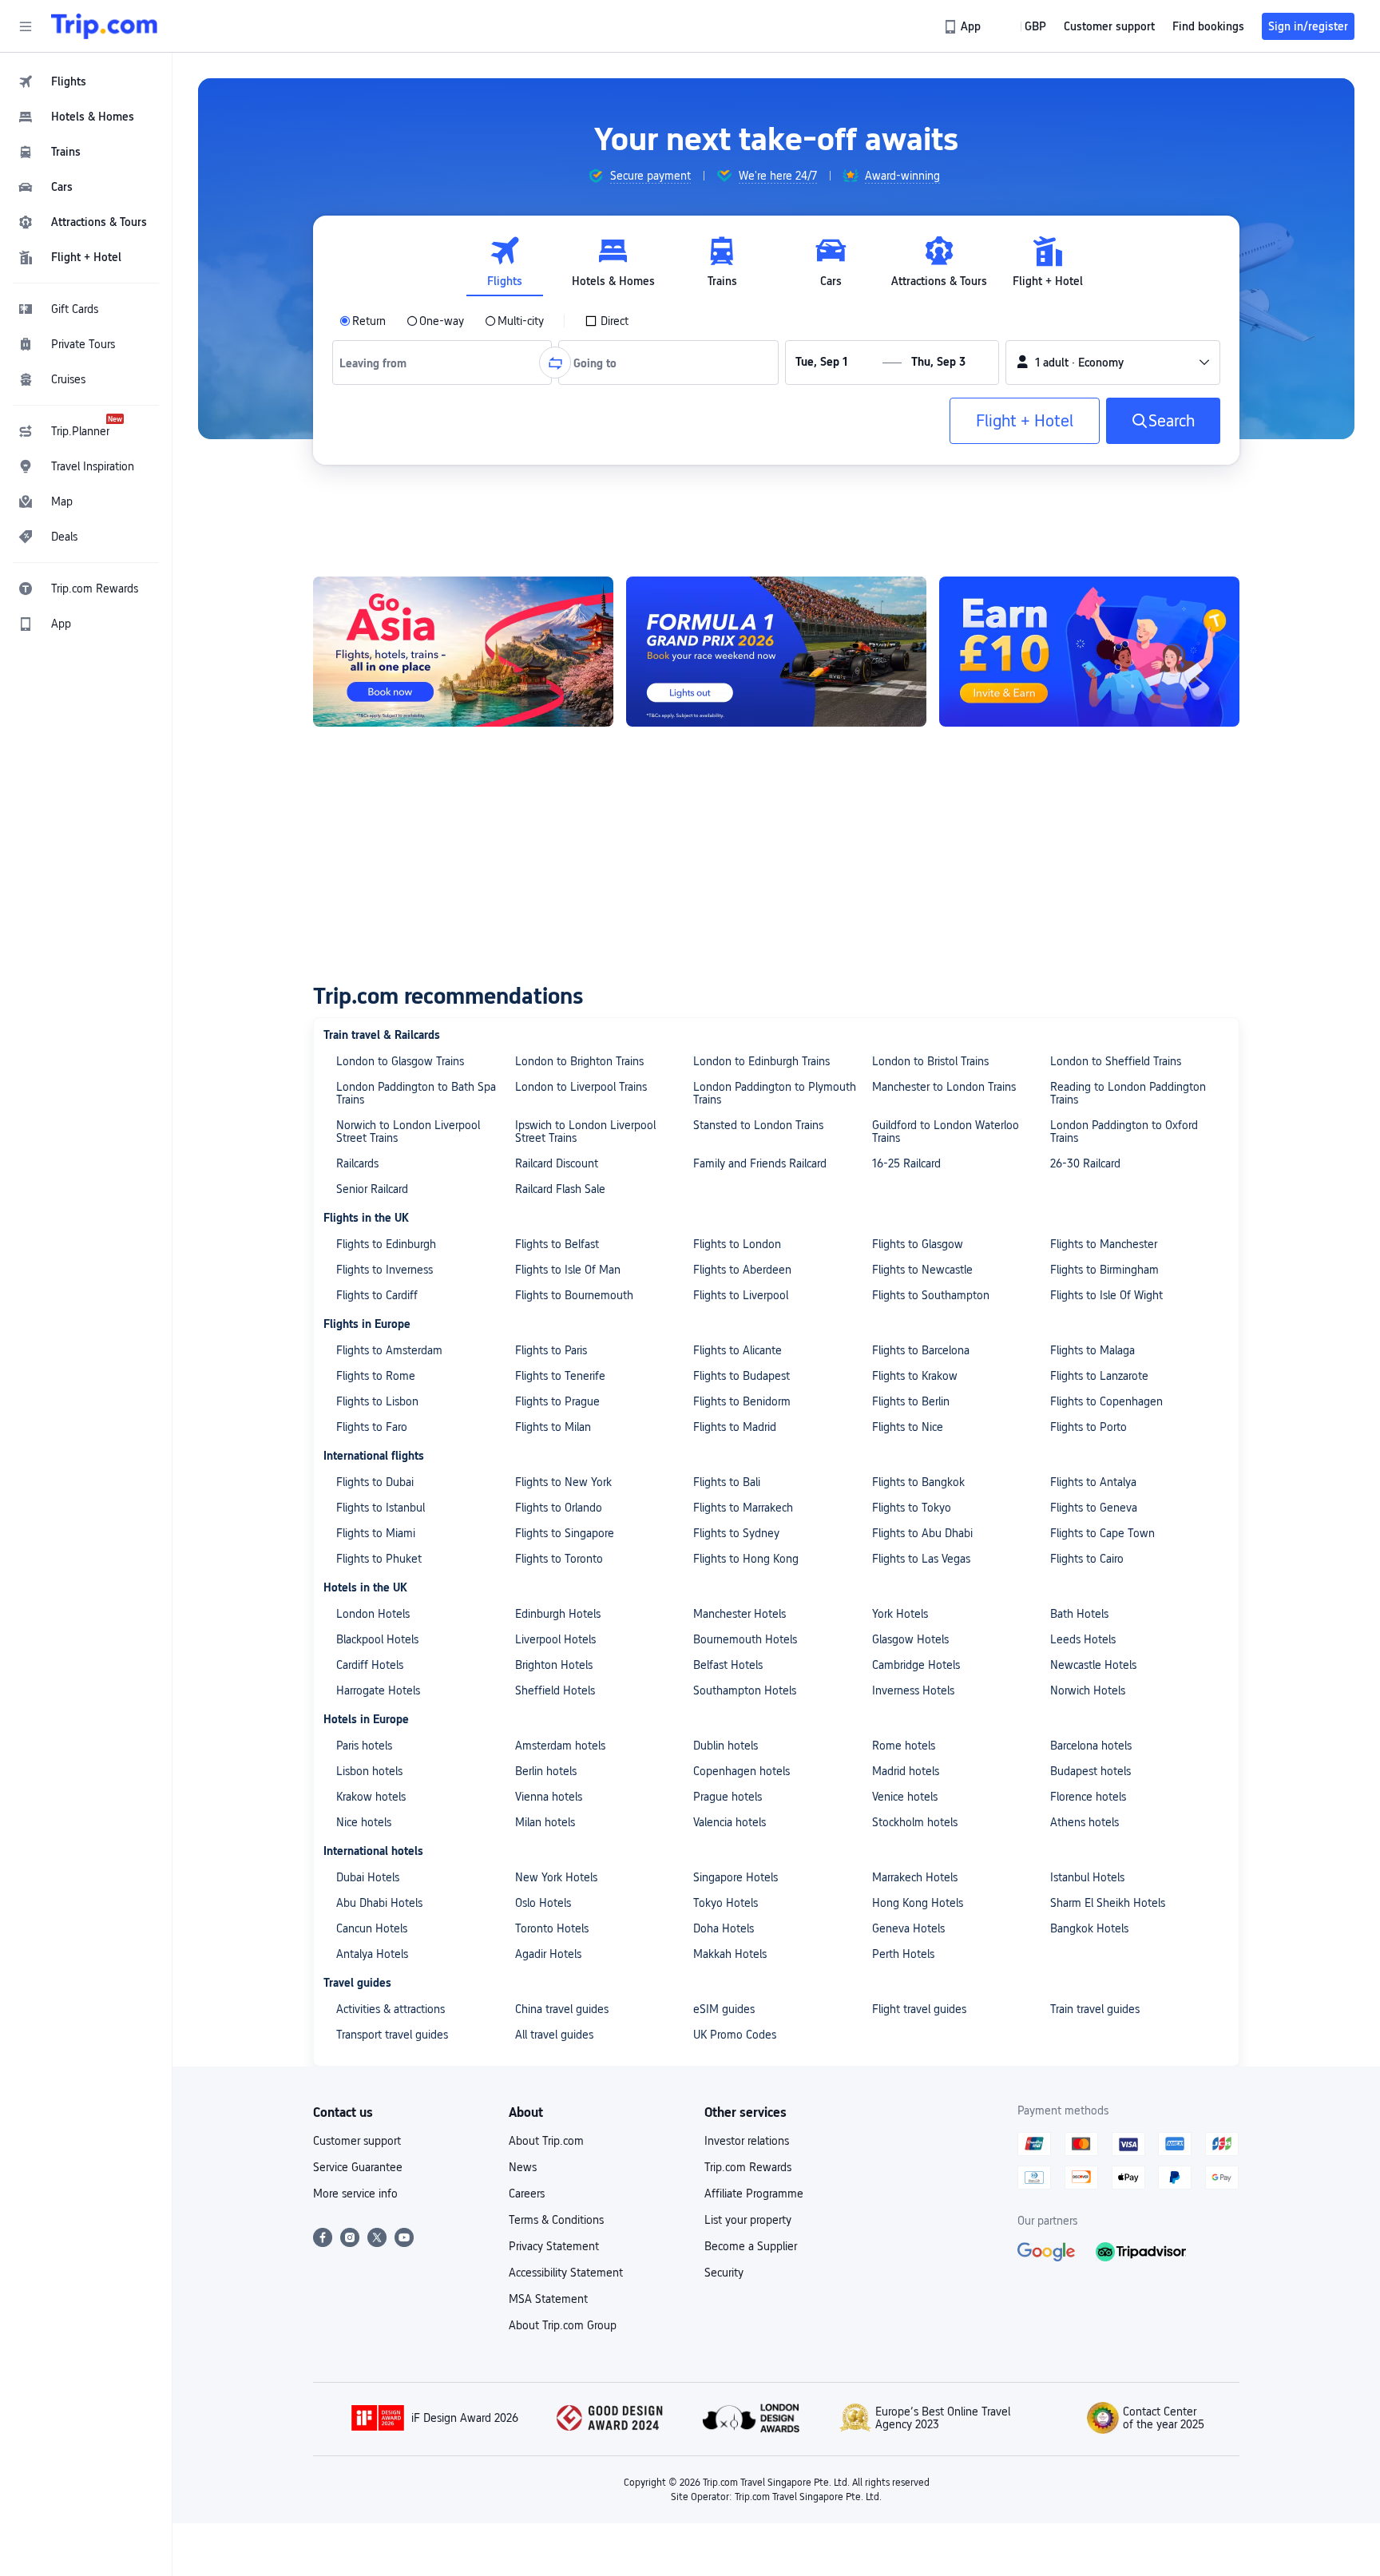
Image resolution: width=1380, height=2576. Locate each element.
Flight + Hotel (1025, 421)
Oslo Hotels (543, 1903)
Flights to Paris (551, 1350)
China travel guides (562, 2009)
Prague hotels (728, 1797)
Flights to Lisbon (377, 1401)
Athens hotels (1085, 1822)
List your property (748, 2220)
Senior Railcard (372, 1189)
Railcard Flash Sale (560, 1189)
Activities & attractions (391, 2009)
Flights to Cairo (1087, 1559)
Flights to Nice (908, 1427)
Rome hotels (904, 1746)
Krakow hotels (371, 1797)
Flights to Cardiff (377, 1295)
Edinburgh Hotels (558, 1614)
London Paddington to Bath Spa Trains (416, 1093)
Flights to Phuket (379, 1559)
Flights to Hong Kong (746, 1559)
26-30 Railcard (1085, 1163)
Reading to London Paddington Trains (1128, 1093)
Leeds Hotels (1083, 1639)
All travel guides (554, 2035)
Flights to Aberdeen (742, 1270)
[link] (964, 26)
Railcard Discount (557, 1163)
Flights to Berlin (911, 1401)
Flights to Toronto (559, 1559)
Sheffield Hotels (555, 1690)
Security (724, 2273)
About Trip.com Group (563, 2325)
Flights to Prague (557, 1401)
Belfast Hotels (728, 1665)
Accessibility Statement (566, 2273)
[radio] (363, 321)
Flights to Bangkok (918, 1482)
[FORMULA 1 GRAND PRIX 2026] (776, 652)
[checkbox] (607, 321)
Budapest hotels (1091, 1771)
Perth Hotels (903, 1954)
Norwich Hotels (1088, 1690)
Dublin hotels (726, 1746)
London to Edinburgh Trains (761, 1061)
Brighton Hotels (554, 1665)
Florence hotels (1088, 1797)
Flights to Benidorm (742, 1401)
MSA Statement (548, 2299)
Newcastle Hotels (1093, 1665)
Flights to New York (563, 1482)
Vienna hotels (549, 1797)
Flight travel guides (919, 2009)
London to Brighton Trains (579, 1061)
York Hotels (900, 1614)
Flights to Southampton (931, 1295)
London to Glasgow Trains (400, 1061)
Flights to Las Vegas (921, 1559)
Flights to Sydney (736, 1533)
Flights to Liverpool (741, 1295)
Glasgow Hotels (910, 1639)
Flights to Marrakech (743, 1508)
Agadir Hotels (548, 1954)
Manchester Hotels (740, 1614)
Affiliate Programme (754, 2194)
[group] (639, 176)
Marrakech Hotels (915, 1877)
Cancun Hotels (372, 1928)
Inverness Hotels (913, 1690)
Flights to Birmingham (1104, 1270)
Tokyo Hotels (726, 1903)
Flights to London (737, 1244)
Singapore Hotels (736, 1877)
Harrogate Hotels (378, 1690)
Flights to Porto (1089, 1427)
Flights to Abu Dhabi (922, 1533)
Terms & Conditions (556, 2220)
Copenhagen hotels (742, 1771)
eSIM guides (724, 2009)
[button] (26, 26)
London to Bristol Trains (930, 1061)
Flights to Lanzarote (1099, 1376)
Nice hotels (364, 1822)
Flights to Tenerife (560, 1376)
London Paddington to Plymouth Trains (775, 1093)
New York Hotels (556, 1877)
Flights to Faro (372, 1427)
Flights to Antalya (1093, 1482)
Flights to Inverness (385, 1270)
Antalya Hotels (372, 1954)
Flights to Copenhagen (1106, 1401)
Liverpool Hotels (555, 1639)
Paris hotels (364, 1746)
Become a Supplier (751, 2246)
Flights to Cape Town (1102, 1533)
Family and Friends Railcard (760, 1163)
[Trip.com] (104, 26)
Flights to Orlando (559, 1508)
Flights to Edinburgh (386, 1244)
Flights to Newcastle (922, 1270)
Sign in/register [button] (1308, 26)
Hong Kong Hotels (918, 1903)
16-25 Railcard (906, 1163)
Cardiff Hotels (370, 1665)
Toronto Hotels (552, 1928)
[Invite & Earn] (1089, 652)
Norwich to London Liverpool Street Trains (408, 1131)
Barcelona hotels (1091, 1746)
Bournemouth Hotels (745, 1639)
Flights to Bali (727, 1482)
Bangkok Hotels (1089, 1928)
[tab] (505, 262)
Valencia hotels (730, 1822)
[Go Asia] (463, 652)
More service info (355, 2194)
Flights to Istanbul (381, 1508)
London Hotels (373, 1614)
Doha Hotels (724, 1928)
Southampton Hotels (745, 1690)
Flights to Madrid (735, 1427)
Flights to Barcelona (921, 1350)
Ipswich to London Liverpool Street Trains (585, 1131)
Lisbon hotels (369, 1771)
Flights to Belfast (557, 1244)
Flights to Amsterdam (389, 1350)
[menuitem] (86, 81)
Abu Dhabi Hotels (379, 1903)
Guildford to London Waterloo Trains (946, 1131)
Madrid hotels (906, 1771)
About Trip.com (546, 2141)
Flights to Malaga (1092, 1350)
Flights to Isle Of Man (568, 1270)
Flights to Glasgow (918, 1244)
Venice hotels (905, 1797)
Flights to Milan (553, 1427)
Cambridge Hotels (916, 1665)
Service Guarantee (358, 2167)
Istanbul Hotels (1087, 1877)
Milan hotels (545, 1822)
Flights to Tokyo (912, 1508)
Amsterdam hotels (560, 1746)
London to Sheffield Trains (1116, 1061)
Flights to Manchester (1104, 1244)
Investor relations (747, 2141)
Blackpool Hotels (377, 1639)
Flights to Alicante (738, 1350)
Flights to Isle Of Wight (1106, 1295)
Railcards (357, 1163)
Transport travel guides (392, 2035)
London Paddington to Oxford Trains (1124, 1131)
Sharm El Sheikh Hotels (1108, 1903)
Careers (527, 2194)
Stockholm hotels (915, 1822)
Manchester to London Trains (944, 1087)
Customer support (357, 2141)
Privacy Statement (554, 2246)
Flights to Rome (376, 1376)
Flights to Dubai (375, 1482)
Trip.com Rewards (748, 2167)
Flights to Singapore (565, 1533)
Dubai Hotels (368, 1877)
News (523, 2167)
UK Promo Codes (735, 2035)
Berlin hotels (546, 1771)
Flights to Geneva (1094, 1508)
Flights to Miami (376, 1533)
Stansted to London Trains (758, 1125)
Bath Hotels (1079, 1614)
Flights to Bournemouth (574, 1295)
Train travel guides (1095, 2009)
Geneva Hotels (908, 1928)
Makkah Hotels (730, 1954)
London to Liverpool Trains (581, 1087)
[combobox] (379, 363)
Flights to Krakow (915, 1376)
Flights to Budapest (742, 1376)
